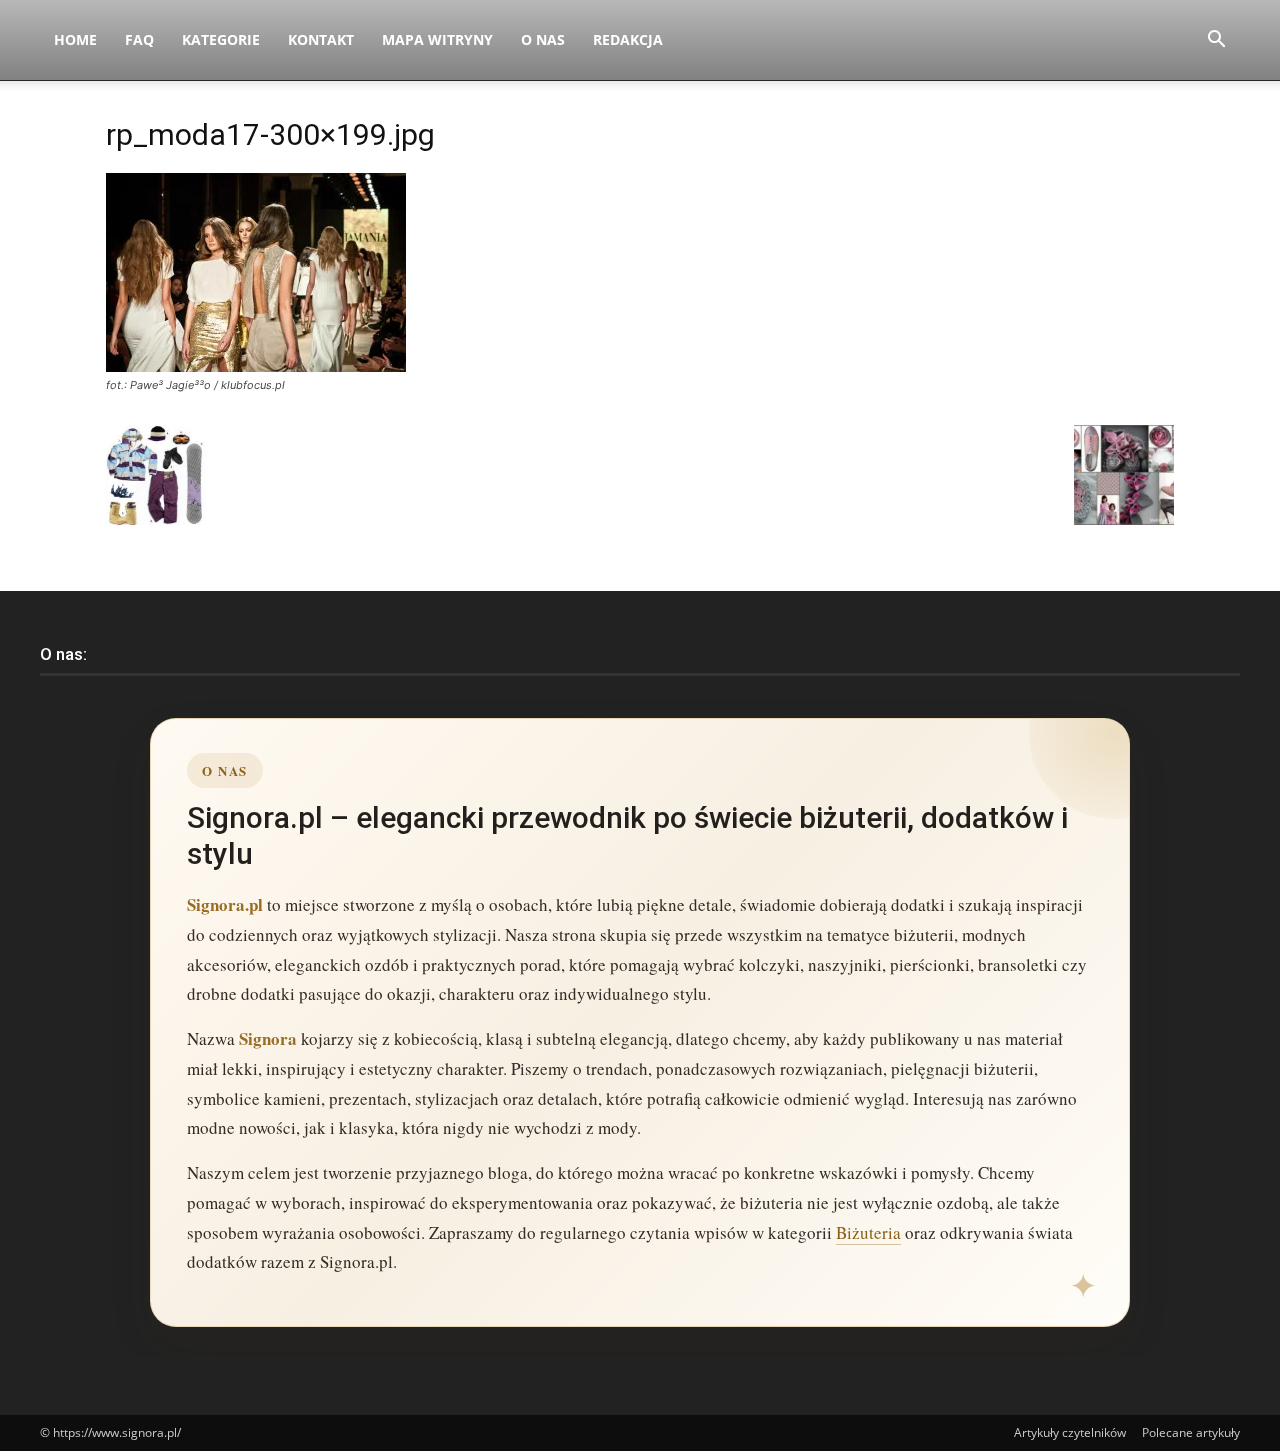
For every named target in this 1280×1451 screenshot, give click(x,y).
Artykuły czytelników (1070, 1432)
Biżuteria (868, 1232)
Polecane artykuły (1191, 1432)
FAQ (139, 39)
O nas (543, 39)
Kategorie (221, 39)
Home (75, 39)
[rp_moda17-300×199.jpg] (256, 366)
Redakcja (628, 39)
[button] (1216, 41)
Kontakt (321, 39)
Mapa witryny (437, 39)
